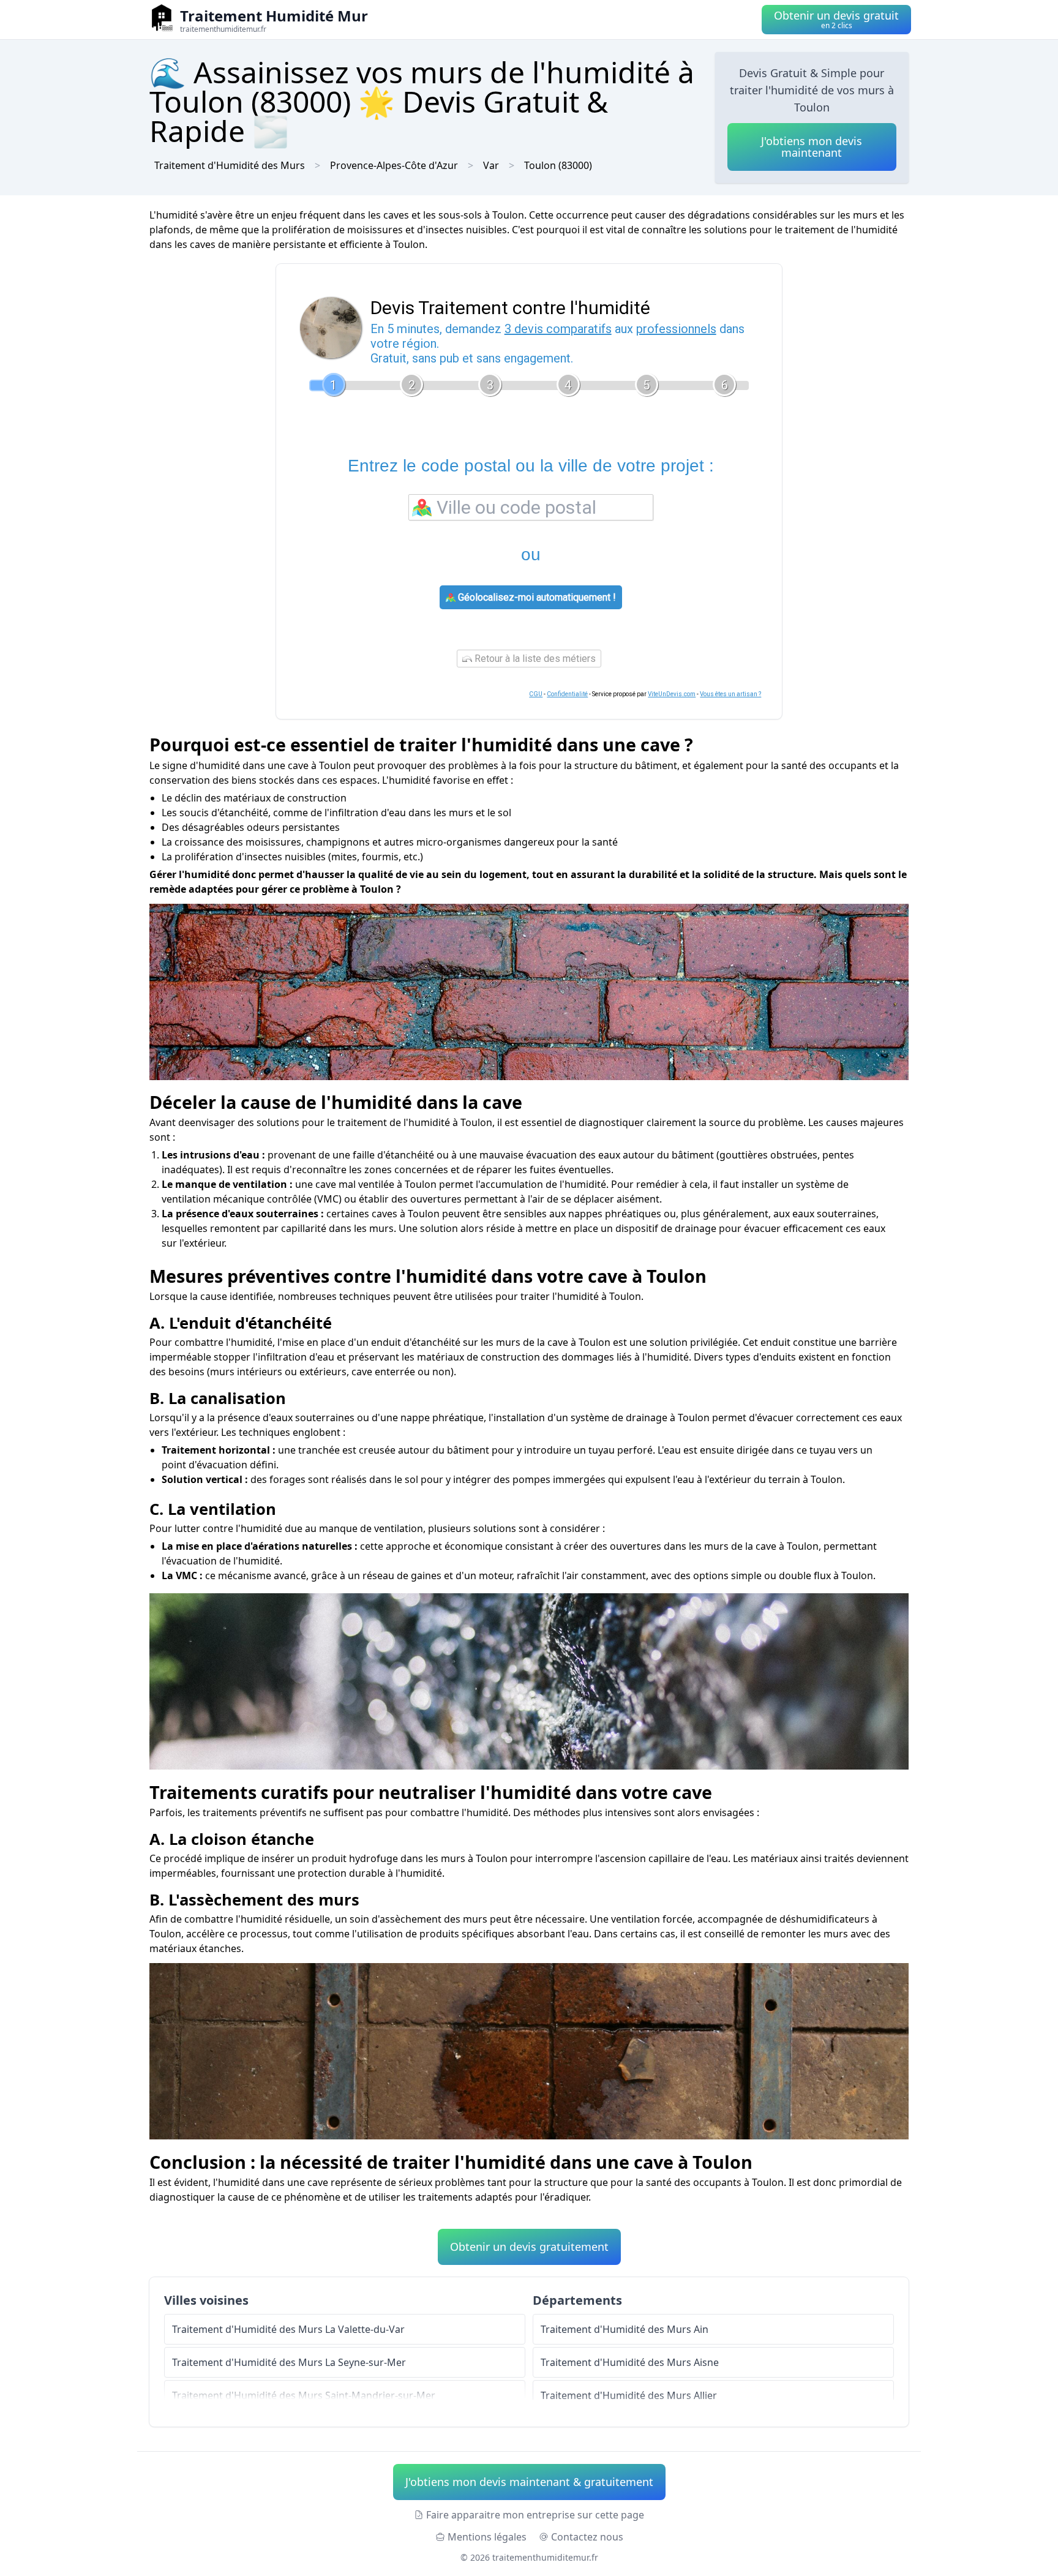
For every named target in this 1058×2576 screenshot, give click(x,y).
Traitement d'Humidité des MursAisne (630, 2362)
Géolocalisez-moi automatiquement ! (536, 597)
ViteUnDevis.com (672, 694)
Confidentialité (567, 694)
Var (491, 165)
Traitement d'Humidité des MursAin (625, 2329)
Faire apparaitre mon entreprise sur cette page (535, 2515)
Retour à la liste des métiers (534, 659)
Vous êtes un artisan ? (730, 694)
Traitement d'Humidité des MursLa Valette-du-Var (288, 2329)
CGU (536, 694)
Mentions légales (487, 2537)
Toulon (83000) (558, 165)
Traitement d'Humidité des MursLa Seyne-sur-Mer (289, 2362)
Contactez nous (587, 2537)
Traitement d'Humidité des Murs (230, 165)
